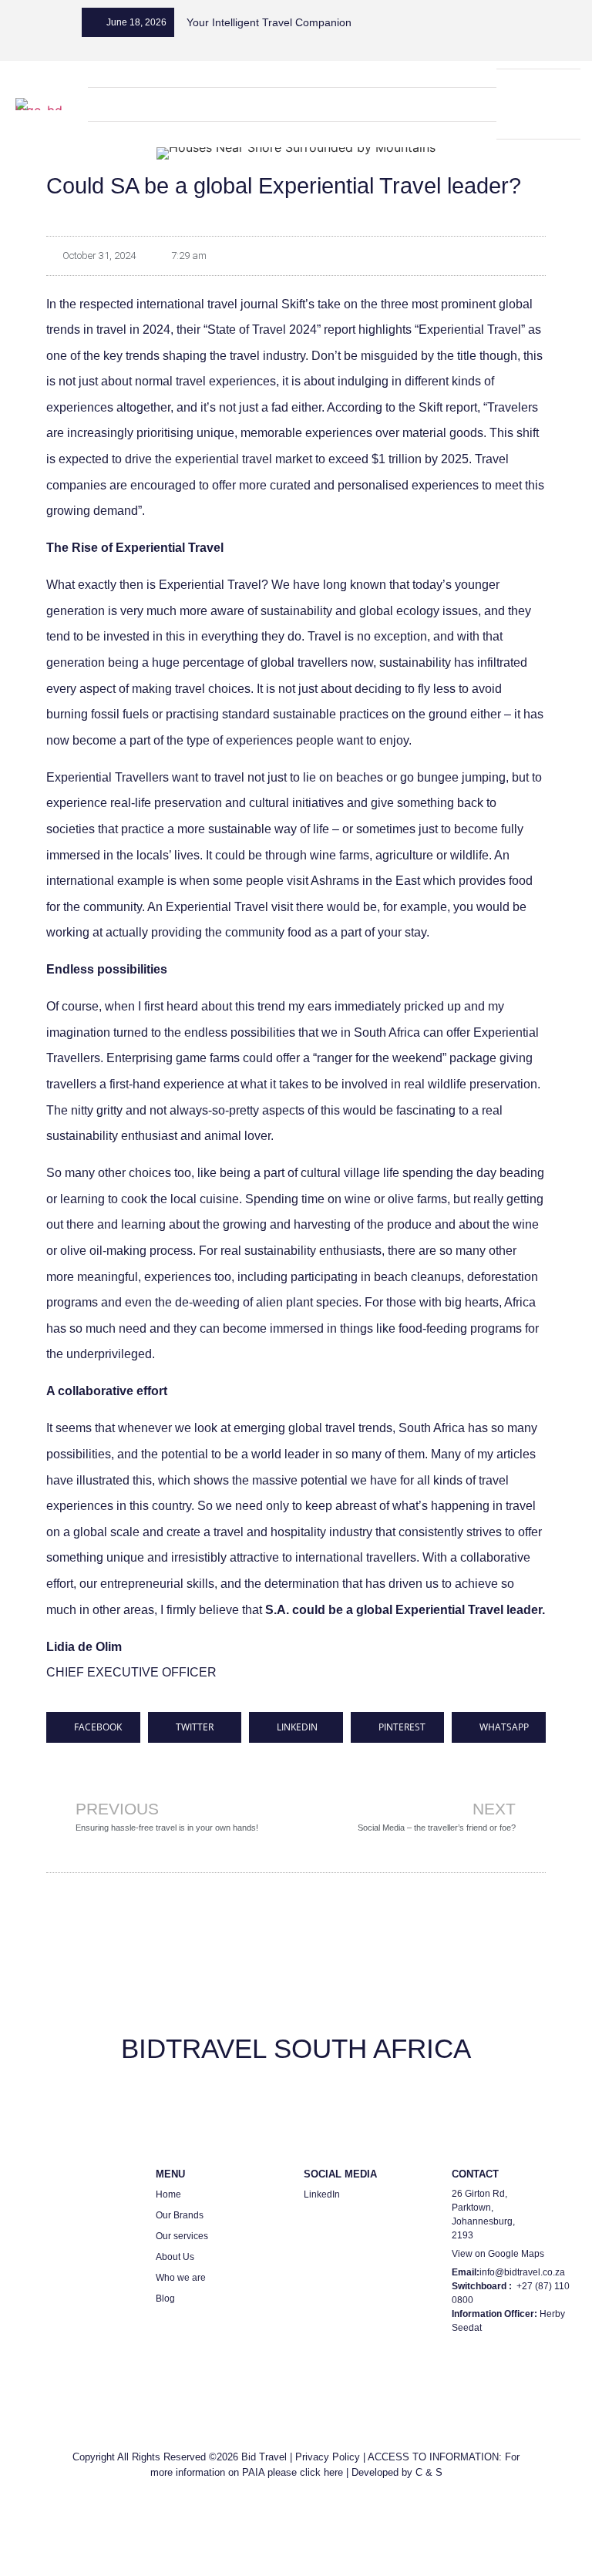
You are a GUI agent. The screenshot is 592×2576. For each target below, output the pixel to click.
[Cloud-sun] (538, 121)
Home (168, 2194)
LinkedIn (322, 2194)
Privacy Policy (328, 2457)
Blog (165, 2299)
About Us (175, 2257)
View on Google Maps (498, 2254)
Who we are (181, 2278)
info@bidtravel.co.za (522, 2272)
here (333, 2472)
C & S (429, 2472)
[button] (292, 101)
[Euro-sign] (558, 87)
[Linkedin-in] (519, 87)
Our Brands (180, 2215)
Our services (182, 2236)
